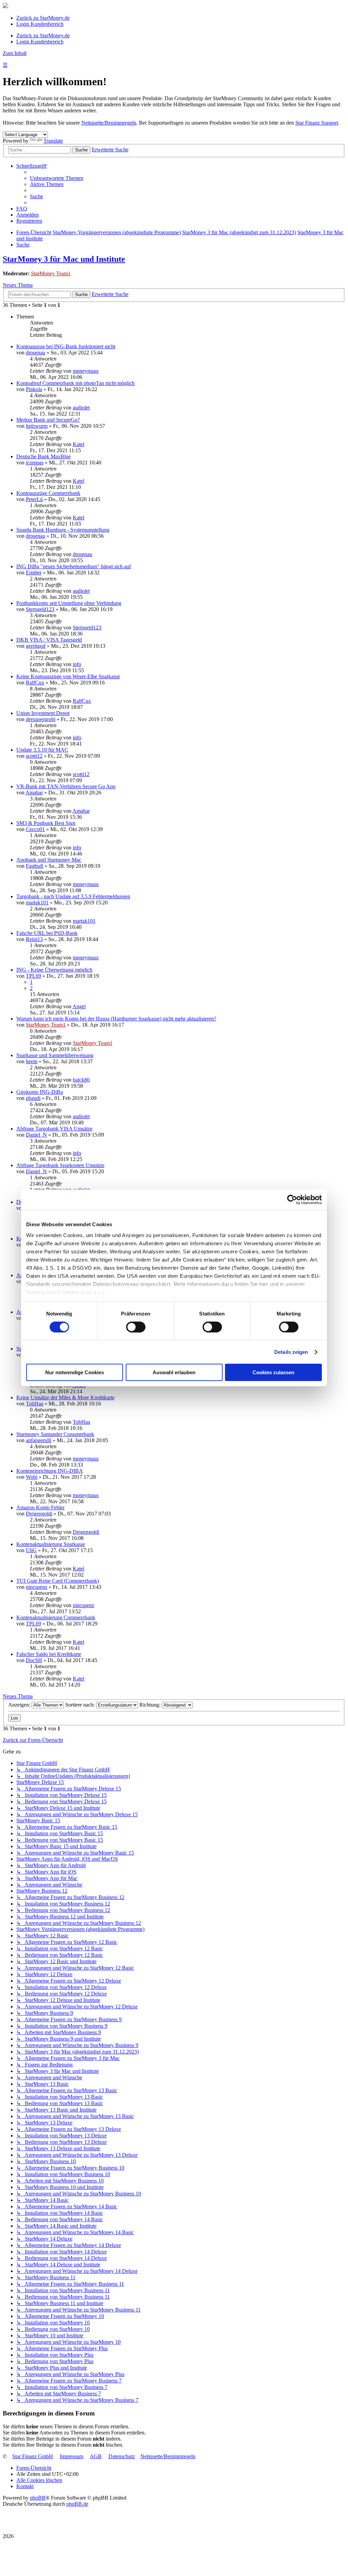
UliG (31, 1550)
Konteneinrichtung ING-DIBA (50, 1471)
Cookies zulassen (273, 1372)
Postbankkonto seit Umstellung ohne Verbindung (69, 603)
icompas (35, 463)
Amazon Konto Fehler (40, 1507)
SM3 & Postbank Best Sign (46, 823)
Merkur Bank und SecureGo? (48, 420)
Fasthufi (34, 866)
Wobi (32, 1477)
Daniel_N (36, 1135)
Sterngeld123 (40, 609)
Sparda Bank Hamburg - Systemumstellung (63, 530)
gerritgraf (36, 646)
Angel (79, 1006)
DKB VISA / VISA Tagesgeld (49, 640)
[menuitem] (57, 178)
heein (32, 1061)
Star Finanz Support (317, 123)
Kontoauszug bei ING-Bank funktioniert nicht (66, 346)
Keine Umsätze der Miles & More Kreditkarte (65, 1397)
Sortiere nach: (81, 1705)
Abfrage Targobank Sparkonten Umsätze (60, 1165)
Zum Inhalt (15, 53)
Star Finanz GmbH (33, 2456)
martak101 (37, 903)
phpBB (38, 2498)
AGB (96, 2456)
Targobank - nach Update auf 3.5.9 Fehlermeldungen (73, 896)
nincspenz (37, 1587)
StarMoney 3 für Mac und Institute (64, 259)
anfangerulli (39, 1440)
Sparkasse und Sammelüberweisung (55, 1055)
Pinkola (34, 389)
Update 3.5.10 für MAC (42, 750)
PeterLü (34, 499)
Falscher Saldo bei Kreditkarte (49, 1654)
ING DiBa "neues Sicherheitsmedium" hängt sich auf (74, 566)
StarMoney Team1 (51, 273)
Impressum (72, 2456)
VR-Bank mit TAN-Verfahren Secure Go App (66, 786)
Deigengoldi (39, 1514)
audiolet (81, 408)
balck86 (81, 1080)
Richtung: (151, 1705)
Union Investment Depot (43, 713)
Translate (53, 141)
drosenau (36, 353)
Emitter (34, 573)
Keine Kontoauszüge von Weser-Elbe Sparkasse (68, 676)
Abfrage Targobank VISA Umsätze (54, 1129)
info (77, 664)
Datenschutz (122, 2456)
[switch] (136, 1327)
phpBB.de (77, 2504)
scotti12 (34, 756)
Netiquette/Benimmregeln (109, 123)
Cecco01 (35, 829)
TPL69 (33, 976)
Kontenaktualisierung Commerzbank (56, 1617)
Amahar (34, 793)
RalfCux (35, 683)
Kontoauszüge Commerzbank (48, 493)
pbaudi (33, 1098)
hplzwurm (37, 426)
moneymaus (86, 371)
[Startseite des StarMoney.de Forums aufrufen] (5, 6)
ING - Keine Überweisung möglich (54, 970)
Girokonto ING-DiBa (40, 1092)
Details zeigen (291, 1352)
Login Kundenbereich (40, 24)
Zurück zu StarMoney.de (43, 18)
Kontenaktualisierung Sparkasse (51, 1544)
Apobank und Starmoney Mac (49, 860)
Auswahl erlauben (174, 1372)
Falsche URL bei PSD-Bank (47, 933)
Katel (79, 444)
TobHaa (34, 1404)
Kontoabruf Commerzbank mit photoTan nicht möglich (75, 383)
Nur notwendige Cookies (75, 1372)
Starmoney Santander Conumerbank (55, 1434)
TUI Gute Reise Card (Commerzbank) (58, 1581)
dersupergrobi (41, 719)
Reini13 (34, 939)
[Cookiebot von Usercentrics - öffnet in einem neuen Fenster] (292, 1200)
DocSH (34, 1660)
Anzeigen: (20, 1705)
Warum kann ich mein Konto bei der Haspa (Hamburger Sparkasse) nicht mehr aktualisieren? (116, 1019)
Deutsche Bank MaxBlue (43, 456)
